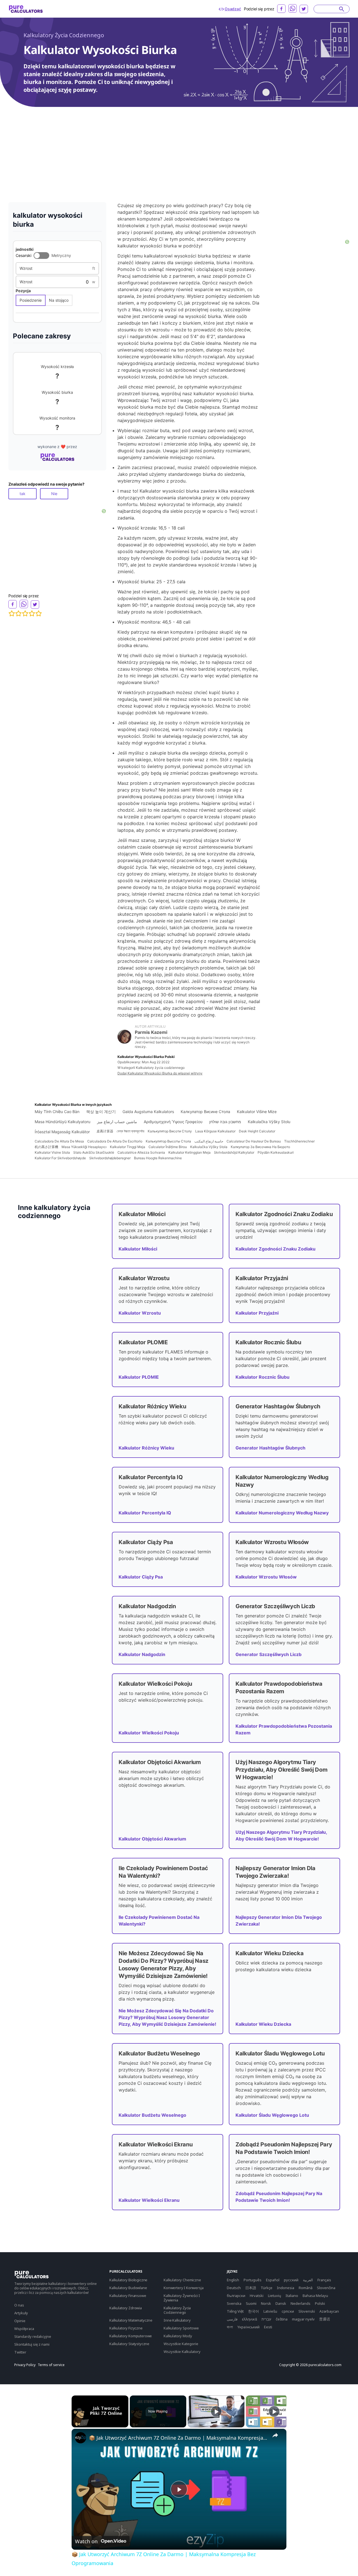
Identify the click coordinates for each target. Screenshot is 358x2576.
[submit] (342, 9)
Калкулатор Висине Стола (205, 1112)
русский (291, 2280)
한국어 (254, 2311)
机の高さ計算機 (46, 1147)
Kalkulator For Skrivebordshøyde (60, 1158)
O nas (19, 2305)
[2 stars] (18, 613)
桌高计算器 (105, 1131)
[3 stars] (25, 613)
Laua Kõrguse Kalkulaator (215, 1131)
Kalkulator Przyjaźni (257, 1313)
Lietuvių (275, 2296)
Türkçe (267, 2288)
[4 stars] (32, 613)
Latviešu (270, 2311)
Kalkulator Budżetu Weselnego (152, 2115)
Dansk (281, 2303)
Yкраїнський (249, 2327)
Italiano (292, 2296)
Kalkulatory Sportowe (181, 2328)
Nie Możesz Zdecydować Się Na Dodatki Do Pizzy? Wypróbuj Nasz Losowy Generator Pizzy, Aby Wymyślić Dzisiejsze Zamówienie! (167, 2017)
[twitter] (304, 9)
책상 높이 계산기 (101, 1112)
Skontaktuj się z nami (32, 2344)
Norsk (266, 2303)
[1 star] (12, 613)
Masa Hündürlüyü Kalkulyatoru (63, 1122)
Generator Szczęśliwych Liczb (268, 1654)
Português (253, 2280)
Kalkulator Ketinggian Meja (189, 1152)
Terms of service (51, 2365)
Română (306, 2288)
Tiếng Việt (235, 2311)
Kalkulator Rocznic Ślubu (262, 1377)
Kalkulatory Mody (178, 2336)
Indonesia (286, 2288)
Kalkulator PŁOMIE (139, 1377)
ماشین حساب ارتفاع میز (117, 1122)
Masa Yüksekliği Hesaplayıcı (84, 1147)
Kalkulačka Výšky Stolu (269, 1122)
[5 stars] (39, 613)
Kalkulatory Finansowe (128, 2296)
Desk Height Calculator (257, 1131)
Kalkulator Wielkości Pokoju (149, 1733)
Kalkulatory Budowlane (128, 2288)
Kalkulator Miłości (138, 1249)
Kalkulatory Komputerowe (131, 2336)
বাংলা (230, 2327)
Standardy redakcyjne (33, 2336)
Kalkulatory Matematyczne (131, 2320)
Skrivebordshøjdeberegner (110, 1158)
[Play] (216, 2411)
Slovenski (307, 2311)
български (236, 2296)
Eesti (268, 2327)
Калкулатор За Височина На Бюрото (260, 1147)
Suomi (251, 2303)
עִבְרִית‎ (266, 2319)
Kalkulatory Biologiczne (128, 2280)
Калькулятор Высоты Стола (168, 1141)
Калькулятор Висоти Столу (170, 1131)
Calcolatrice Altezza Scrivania (141, 1152)
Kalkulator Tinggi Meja (128, 1147)
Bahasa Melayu (315, 2296)
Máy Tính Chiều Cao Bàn (57, 1112)
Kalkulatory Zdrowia (126, 2308)
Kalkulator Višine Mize (257, 1112)
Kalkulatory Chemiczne (182, 2280)
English (233, 2280)
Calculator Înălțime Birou (168, 1147)
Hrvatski (257, 2296)
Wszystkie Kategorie (181, 2344)
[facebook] (281, 9)
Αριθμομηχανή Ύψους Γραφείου (173, 1122)
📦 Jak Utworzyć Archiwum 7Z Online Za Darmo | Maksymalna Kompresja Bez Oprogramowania (178, 2438)
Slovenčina (326, 2288)
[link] (81, 2438)
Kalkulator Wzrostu (140, 1313)
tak (23, 494)
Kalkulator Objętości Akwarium (152, 1839)
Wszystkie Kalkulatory (182, 2352)
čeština (282, 2319)
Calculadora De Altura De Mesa (59, 1141)
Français (324, 2280)
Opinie (20, 2321)
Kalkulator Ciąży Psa (141, 1577)
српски (288, 2311)
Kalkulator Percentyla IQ (145, 1513)
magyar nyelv (303, 2319)
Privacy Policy (25, 2365)
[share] (275, 2435)
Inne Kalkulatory (177, 2320)
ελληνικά (249, 2319)
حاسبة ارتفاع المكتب (209, 1141)
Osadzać (233, 9)
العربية (308, 2280)
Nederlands (301, 2303)
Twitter (20, 2352)
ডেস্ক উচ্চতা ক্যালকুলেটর (130, 1131)
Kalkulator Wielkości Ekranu (149, 2200)
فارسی (232, 2319)
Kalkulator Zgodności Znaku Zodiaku (275, 1249)
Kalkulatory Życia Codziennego (64, 35)
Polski (320, 2303)
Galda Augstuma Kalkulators (148, 1112)
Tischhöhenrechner (299, 1141)
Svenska (234, 2303)
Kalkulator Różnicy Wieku (146, 1448)
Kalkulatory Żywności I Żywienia (182, 2298)
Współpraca (24, 2329)
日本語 (251, 2288)
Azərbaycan (329, 2311)
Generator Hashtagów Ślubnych (270, 1448)
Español (273, 2280)
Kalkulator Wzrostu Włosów (266, 1577)
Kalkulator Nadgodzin (142, 1654)
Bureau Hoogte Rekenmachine (158, 1158)
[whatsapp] (293, 8)
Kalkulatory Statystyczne (129, 2344)
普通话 (325, 2319)
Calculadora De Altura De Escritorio (115, 1141)
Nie (54, 494)
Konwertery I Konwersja (183, 2288)
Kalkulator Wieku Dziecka (263, 2024)
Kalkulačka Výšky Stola (209, 1147)
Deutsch (234, 2288)
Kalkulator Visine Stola (52, 1152)
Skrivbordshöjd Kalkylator (234, 1152)
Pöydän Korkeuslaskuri (276, 1152)
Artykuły (21, 2313)
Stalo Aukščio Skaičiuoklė (94, 1152)
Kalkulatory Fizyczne (126, 2328)
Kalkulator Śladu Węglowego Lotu (272, 2115)
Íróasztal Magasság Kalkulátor (62, 1132)
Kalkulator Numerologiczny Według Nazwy (282, 1513)
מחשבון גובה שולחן (225, 1122)
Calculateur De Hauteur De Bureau (254, 1141)
